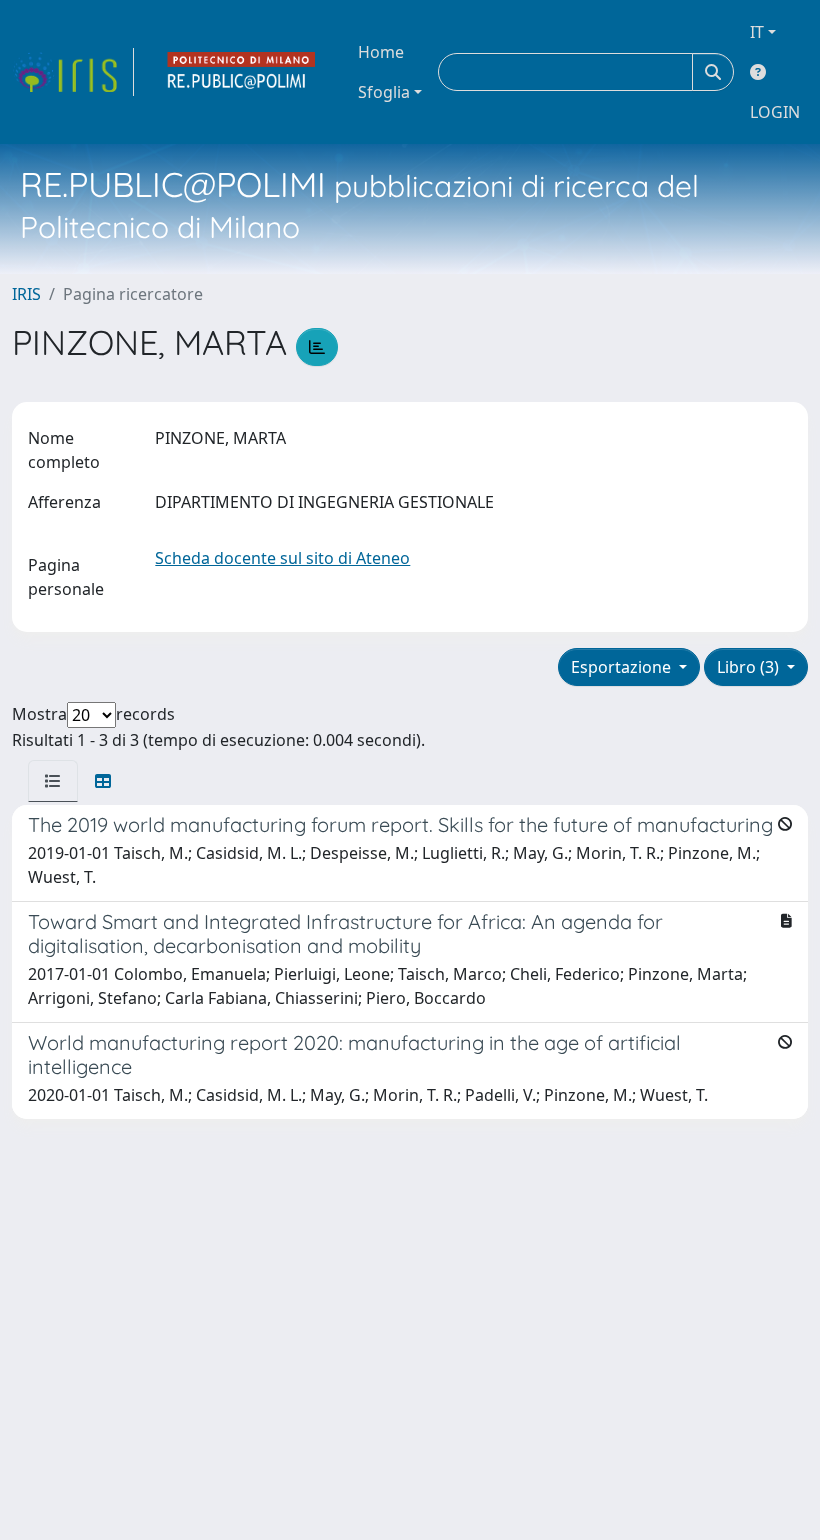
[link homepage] (73, 72)
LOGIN (775, 112)
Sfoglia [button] (384, 92)
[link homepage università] (242, 72)
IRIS (26, 294)
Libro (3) (750, 667)
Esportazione (623, 667)
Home (381, 52)
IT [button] (757, 32)
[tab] (53, 781)
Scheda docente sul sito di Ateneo (282, 558)
